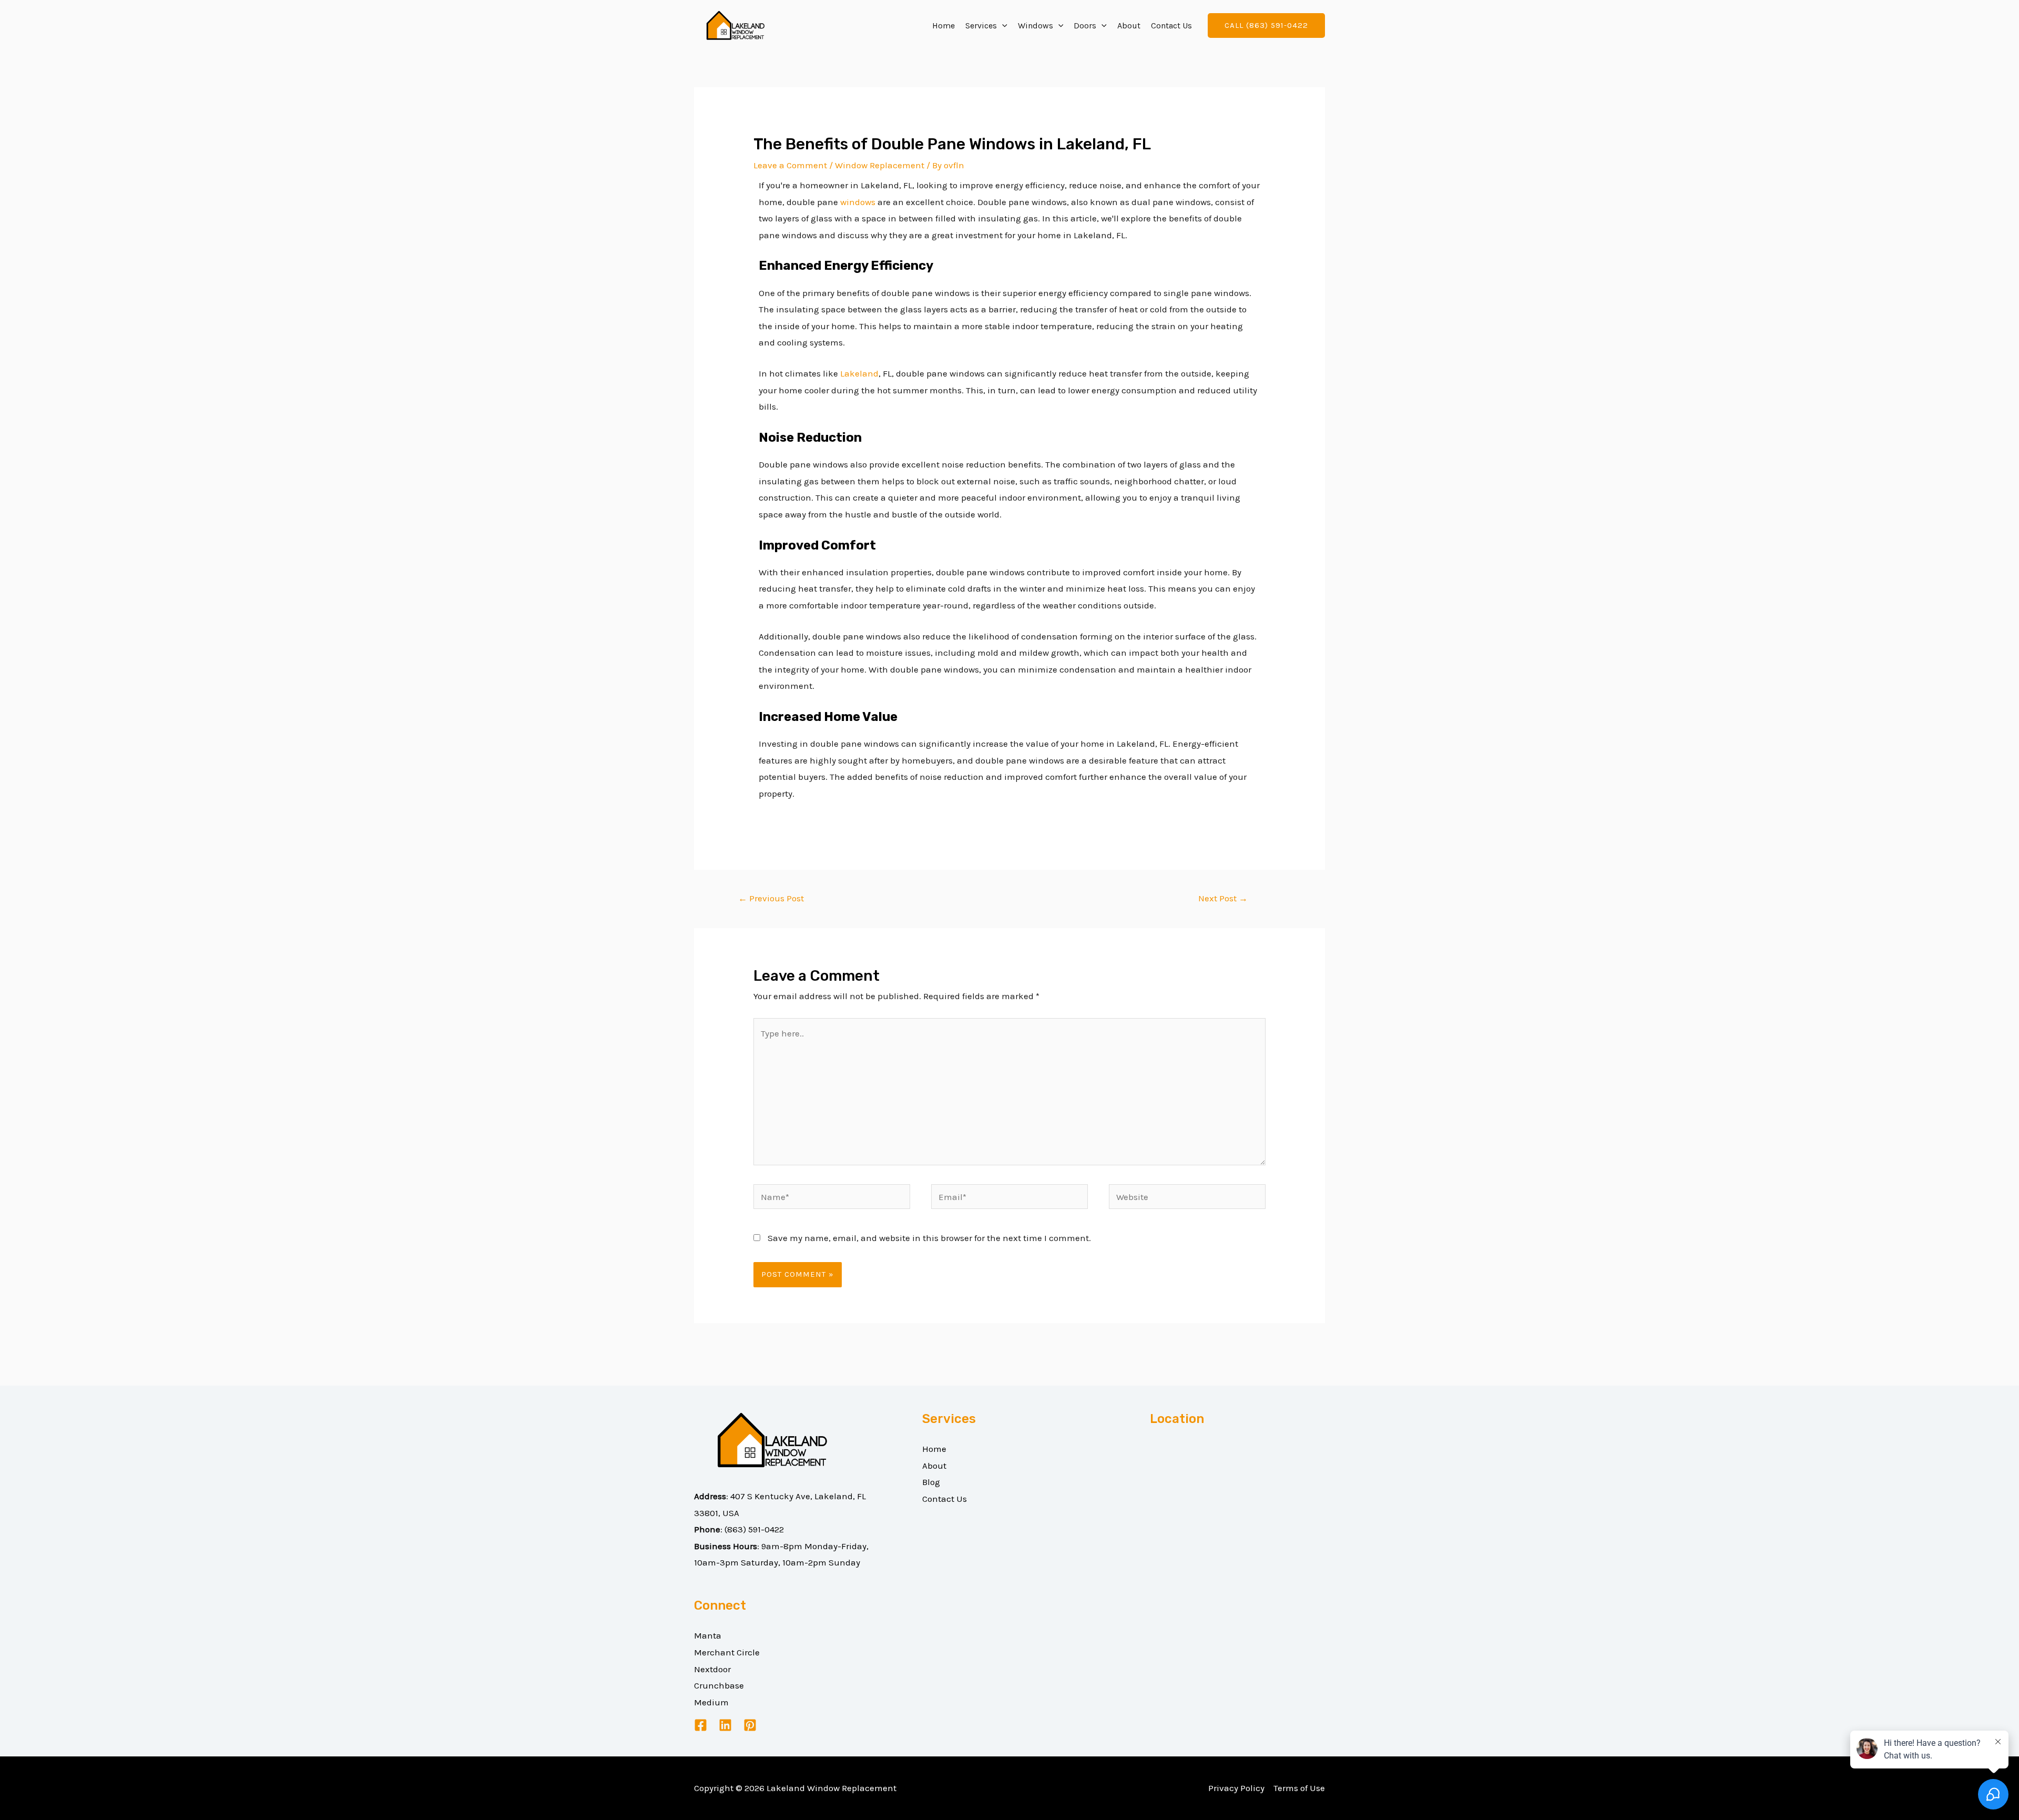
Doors (1085, 26)
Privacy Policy (1236, 1788)
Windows (1036, 26)
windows (858, 202)
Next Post (1223, 898)
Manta (708, 1635)
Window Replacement (880, 165)
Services (981, 26)
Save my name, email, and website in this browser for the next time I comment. (929, 1238)
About (1129, 26)
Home (944, 26)
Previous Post (771, 898)
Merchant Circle (727, 1652)
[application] (1002, 26)
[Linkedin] (725, 1725)
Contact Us (1171, 26)
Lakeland (859, 373)
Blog (931, 1482)
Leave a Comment (790, 165)
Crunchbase (719, 1685)
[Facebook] (701, 1725)
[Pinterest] (750, 1725)
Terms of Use (1299, 1788)
